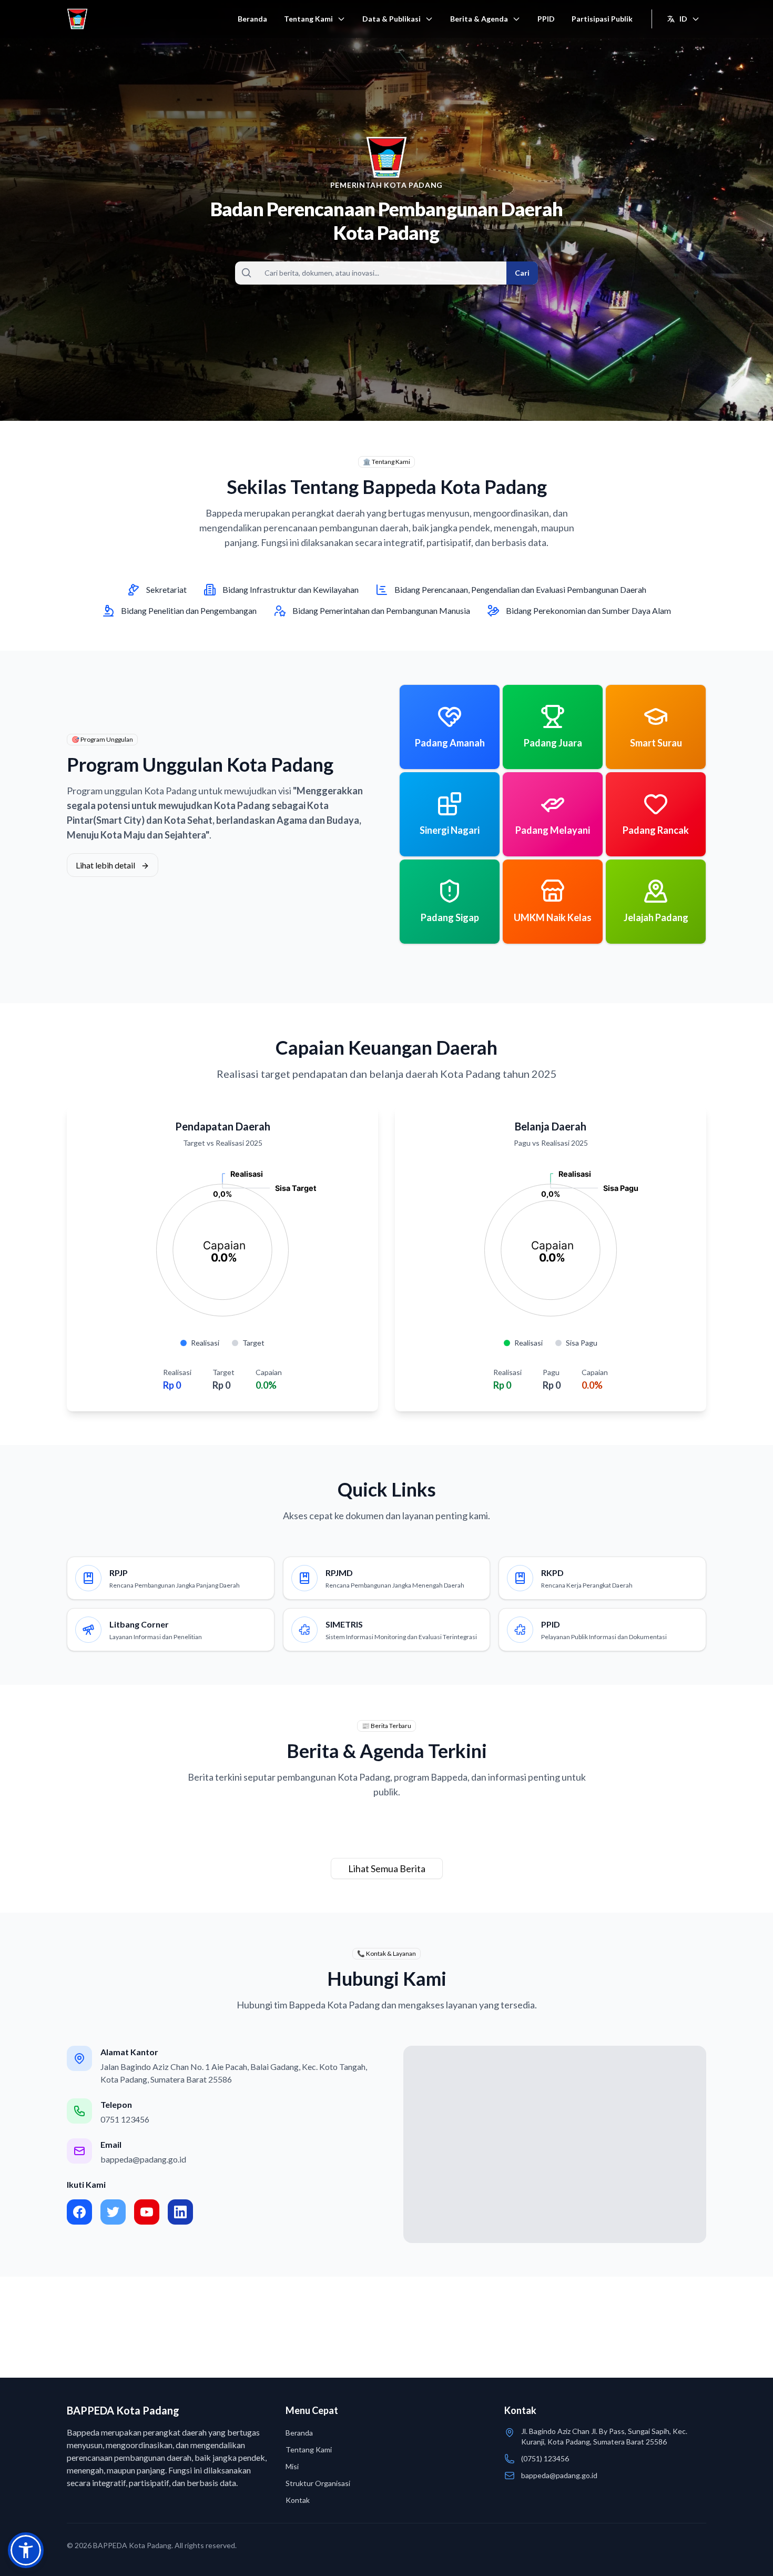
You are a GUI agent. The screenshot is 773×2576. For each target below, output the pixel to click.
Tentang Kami (308, 19)
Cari (522, 273)
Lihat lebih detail (106, 865)
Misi (292, 2466)
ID (683, 19)
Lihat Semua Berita (387, 1868)
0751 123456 (125, 2119)
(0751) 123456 (545, 2458)
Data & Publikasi (391, 19)
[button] (26, 2550)
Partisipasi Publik (602, 19)
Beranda (252, 19)
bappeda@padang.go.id (143, 2159)
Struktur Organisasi (318, 2483)
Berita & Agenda (479, 19)
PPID (546, 19)
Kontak (298, 2500)
